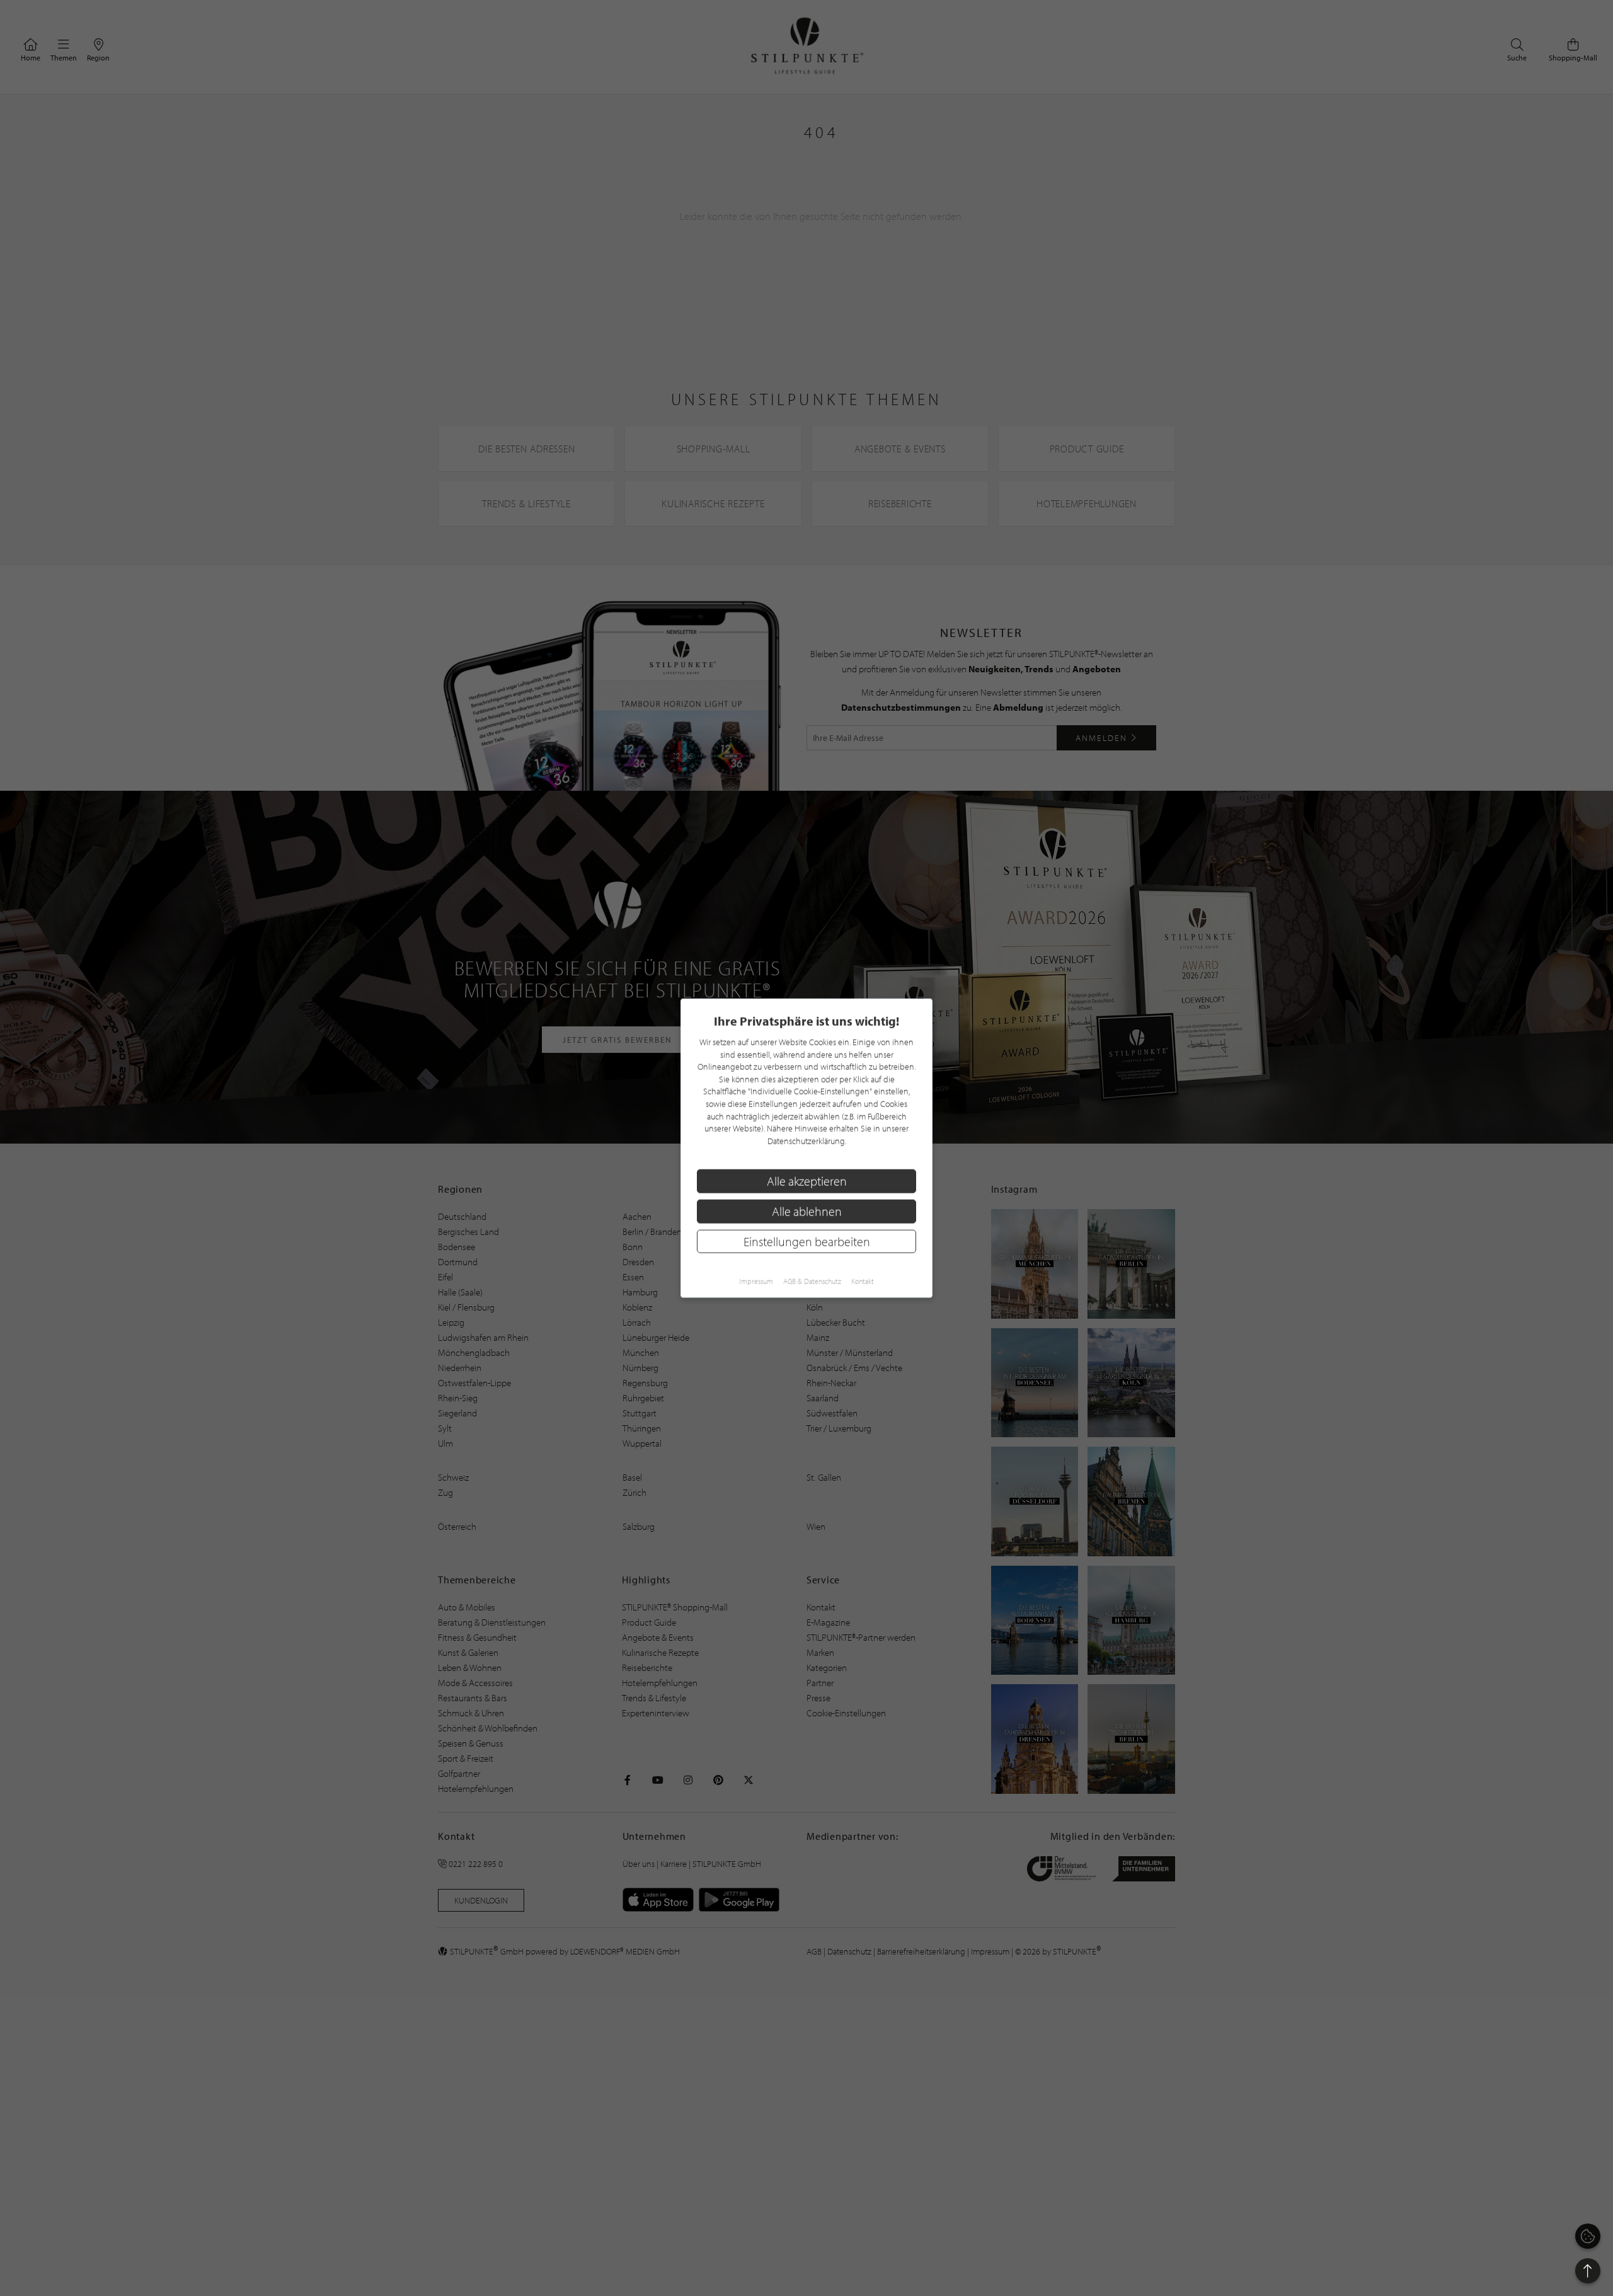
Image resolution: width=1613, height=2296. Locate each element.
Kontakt (863, 1281)
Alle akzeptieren (807, 1181)
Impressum (756, 1281)
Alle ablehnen (807, 1211)
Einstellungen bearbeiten (807, 1241)
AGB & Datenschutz (812, 1281)
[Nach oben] (1588, 2271)
